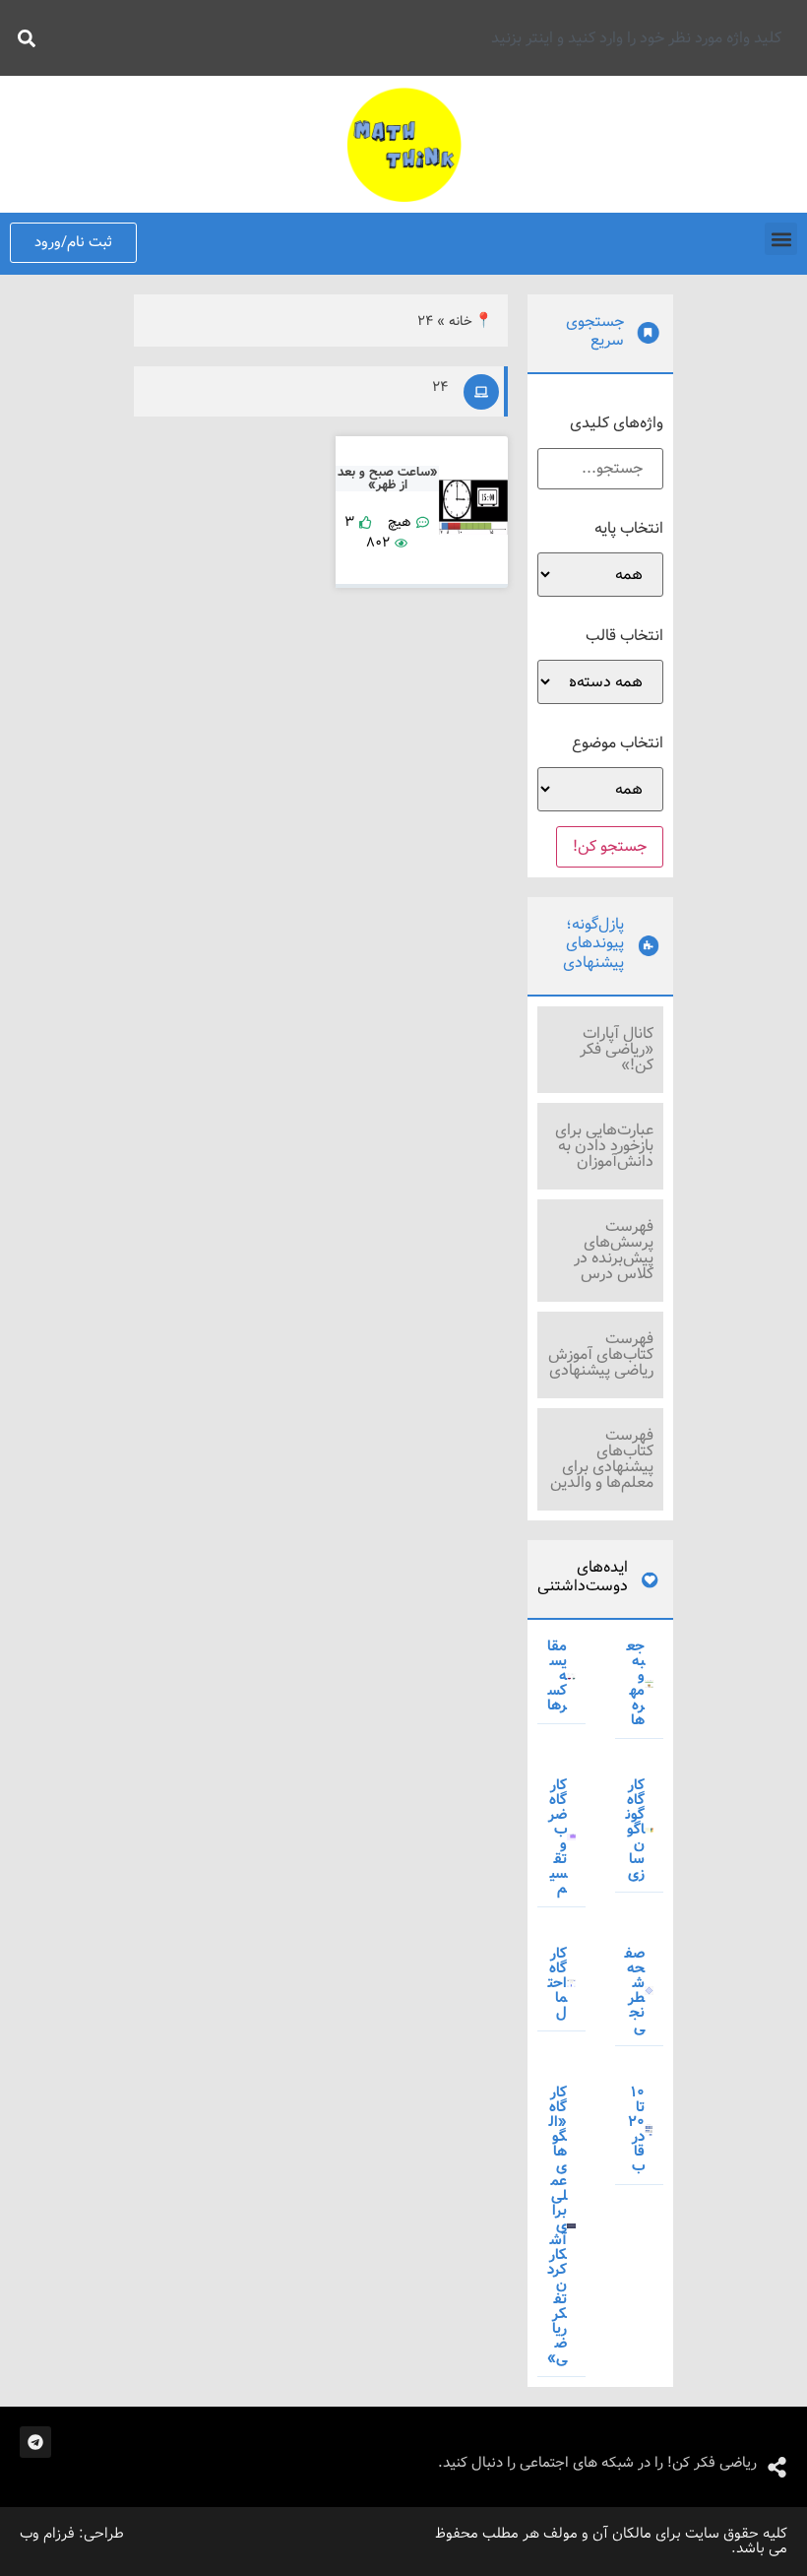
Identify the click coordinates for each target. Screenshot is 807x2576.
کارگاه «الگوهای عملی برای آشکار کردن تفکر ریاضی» (557, 2225)
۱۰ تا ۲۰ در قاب (636, 2129)
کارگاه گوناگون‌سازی (635, 1830)
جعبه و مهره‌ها (636, 1683)
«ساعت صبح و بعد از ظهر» (388, 479)
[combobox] (420, 38)
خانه (461, 322)
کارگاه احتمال (558, 1983)
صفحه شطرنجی (635, 1991)
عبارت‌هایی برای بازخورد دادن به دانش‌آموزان (604, 1146)
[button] (781, 239)
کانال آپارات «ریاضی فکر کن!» (617, 1049)
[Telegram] (35, 2442)
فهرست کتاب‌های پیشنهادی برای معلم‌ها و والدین (602, 1459)
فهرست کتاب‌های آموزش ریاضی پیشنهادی (601, 1354)
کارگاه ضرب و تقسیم (558, 1837)
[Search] (23, 38)
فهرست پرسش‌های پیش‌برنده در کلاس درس (614, 1250)
